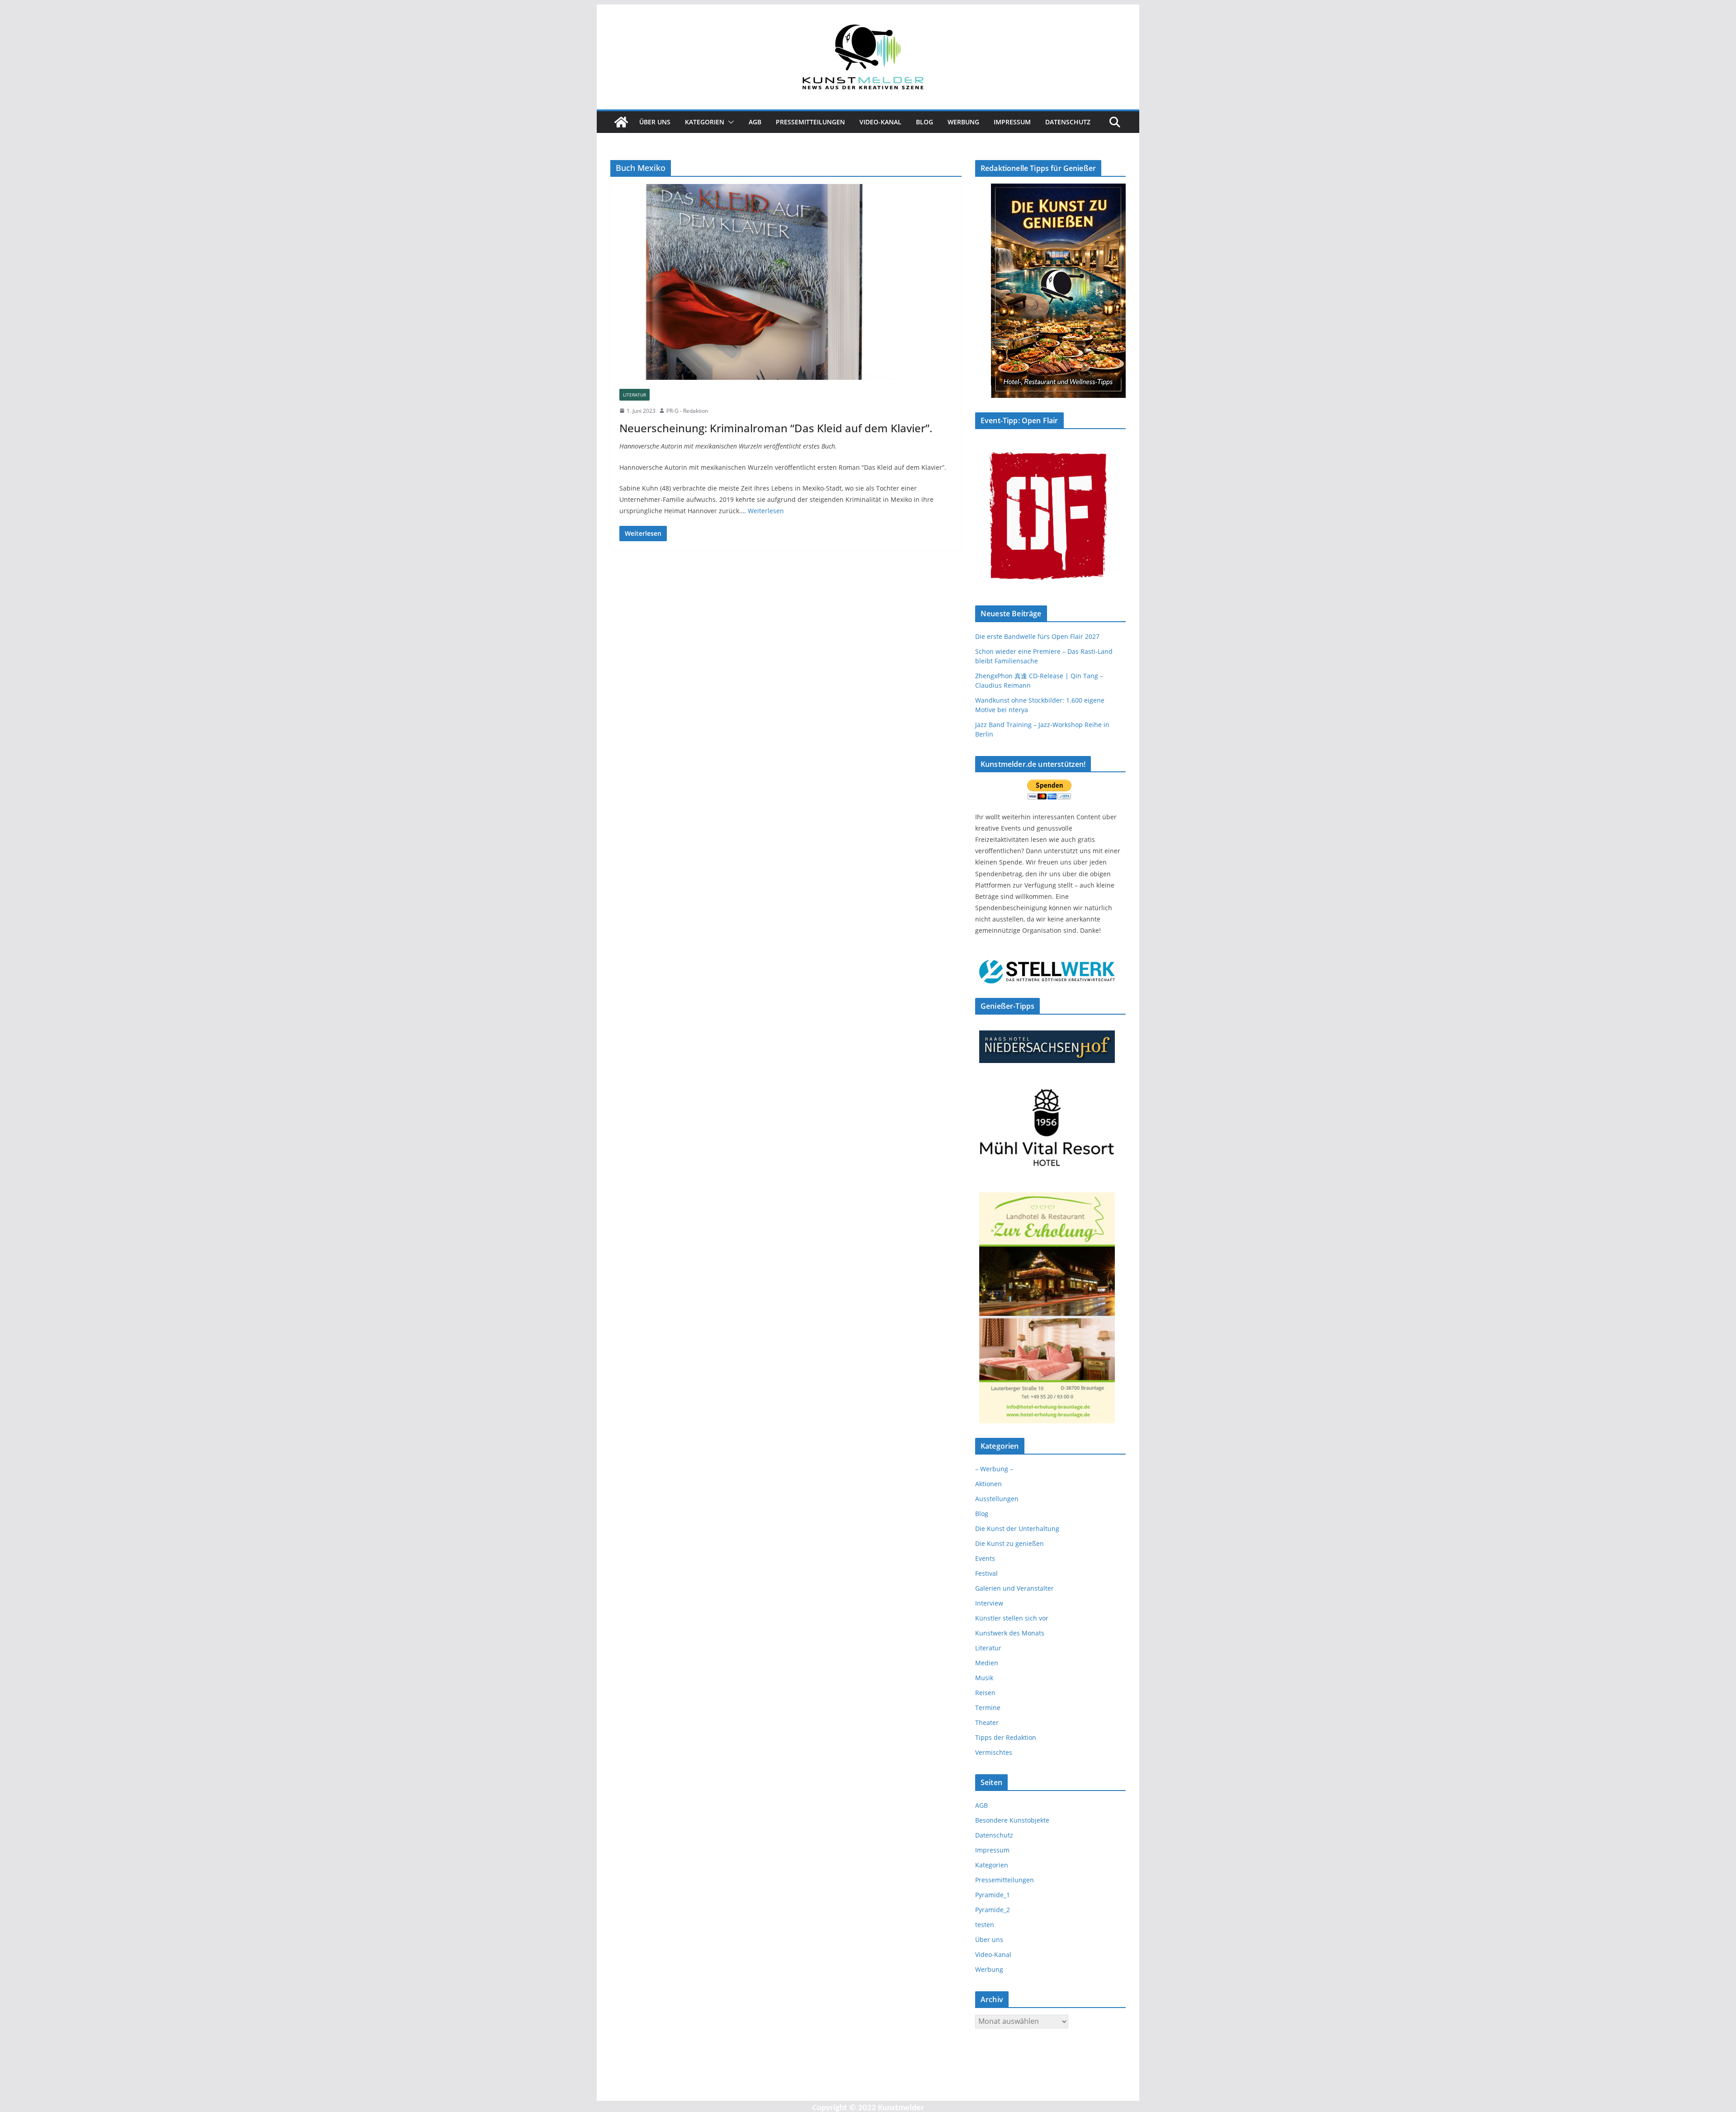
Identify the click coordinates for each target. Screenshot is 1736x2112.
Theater (987, 1722)
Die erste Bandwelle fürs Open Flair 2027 (1037, 636)
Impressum (1012, 122)
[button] (729, 122)
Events (985, 1558)
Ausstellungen (997, 1499)
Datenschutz (1068, 122)
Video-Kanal (880, 122)
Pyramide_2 (993, 1910)
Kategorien (705, 122)
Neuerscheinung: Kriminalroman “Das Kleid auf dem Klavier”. (776, 428)
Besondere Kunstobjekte (1012, 1820)
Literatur (634, 395)
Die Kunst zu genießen (1010, 1543)
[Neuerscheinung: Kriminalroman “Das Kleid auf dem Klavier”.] (786, 282)
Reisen (985, 1693)
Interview (989, 1603)
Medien (987, 1663)
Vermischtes (994, 1752)
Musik (984, 1678)
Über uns (655, 122)
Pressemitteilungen (810, 122)
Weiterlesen (766, 511)
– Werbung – (994, 1469)
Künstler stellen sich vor (1012, 1618)
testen (985, 1925)
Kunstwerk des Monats (1010, 1633)
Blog (925, 122)
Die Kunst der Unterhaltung (1017, 1528)
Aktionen (988, 1484)
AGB (755, 122)
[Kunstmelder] (621, 122)
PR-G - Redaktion (687, 411)
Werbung (963, 122)
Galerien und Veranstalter (1014, 1588)
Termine (988, 1708)
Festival (986, 1573)
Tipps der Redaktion (1006, 1737)
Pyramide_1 (993, 1895)
